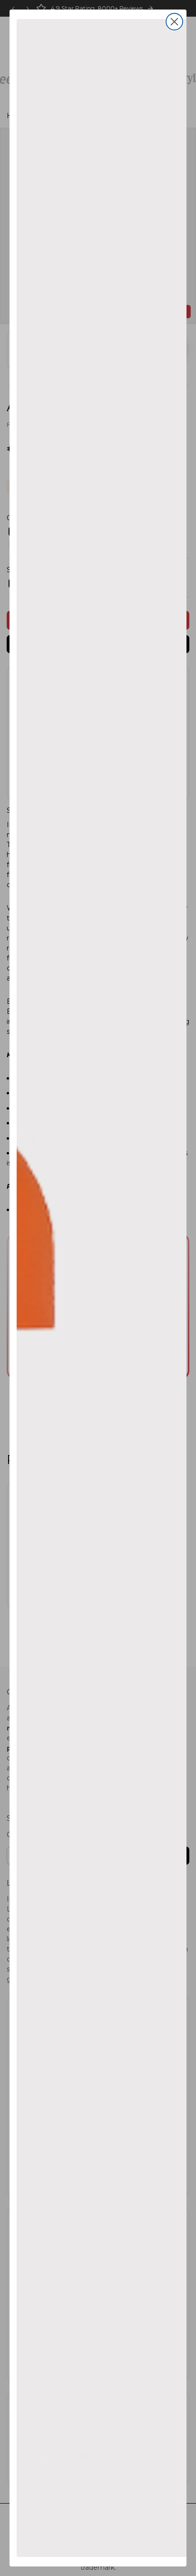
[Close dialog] (174, 22)
